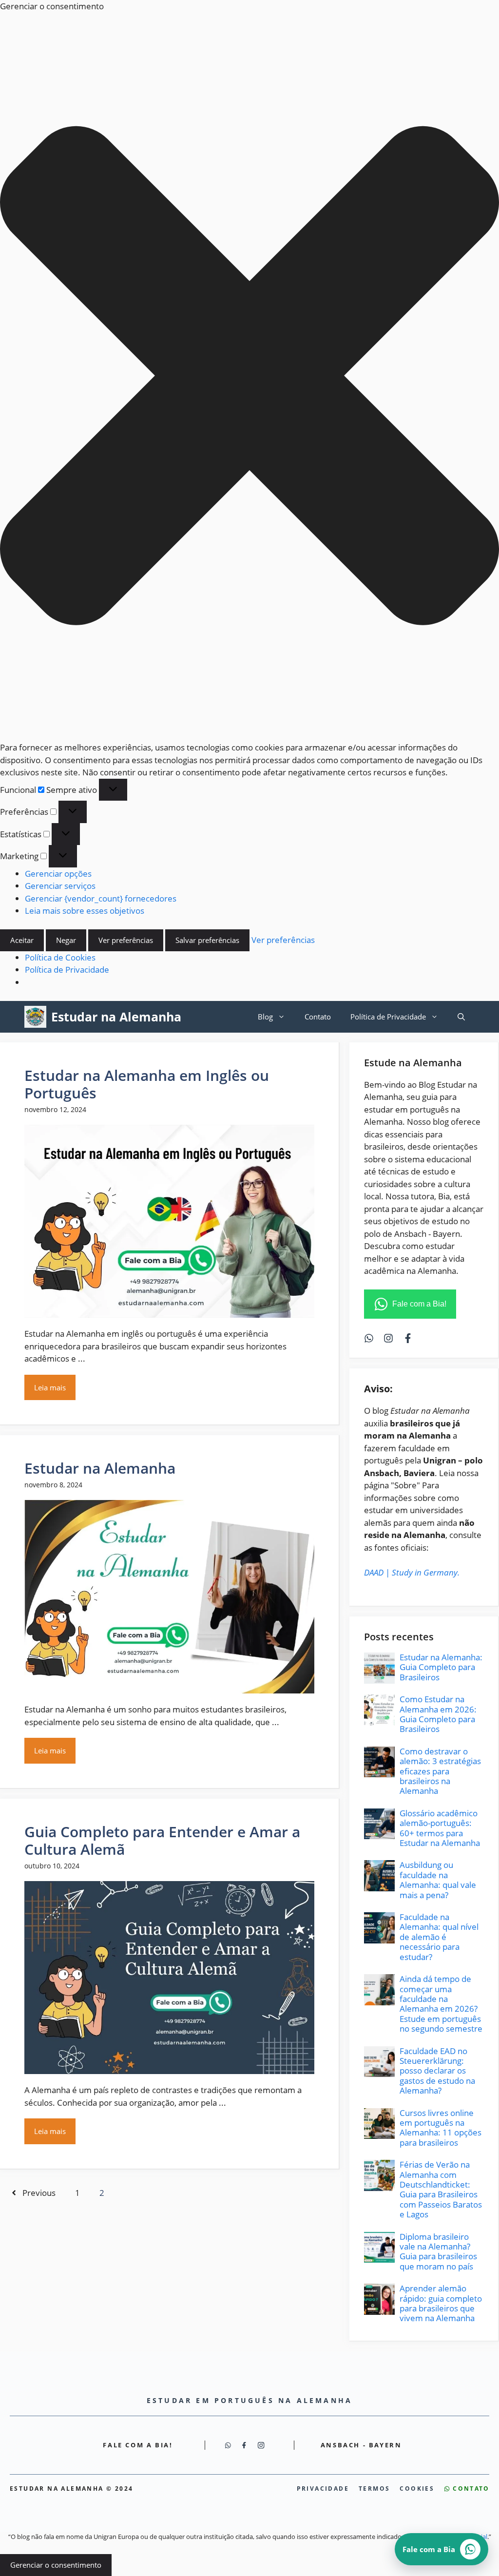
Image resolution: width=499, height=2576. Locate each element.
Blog (265, 1017)
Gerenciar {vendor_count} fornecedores (101, 898)
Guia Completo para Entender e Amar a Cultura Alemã (162, 1840)
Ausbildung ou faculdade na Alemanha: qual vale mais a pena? (438, 1880)
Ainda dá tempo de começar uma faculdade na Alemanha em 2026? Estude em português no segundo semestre (441, 2004)
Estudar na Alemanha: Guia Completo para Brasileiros (441, 1667)
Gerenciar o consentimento (56, 2565)
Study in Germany (425, 1572)
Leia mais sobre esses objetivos (85, 911)
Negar (66, 940)
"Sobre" (405, 1485)
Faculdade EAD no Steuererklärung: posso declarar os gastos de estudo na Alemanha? (437, 2071)
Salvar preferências (207, 940)
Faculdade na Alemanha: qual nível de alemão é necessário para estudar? (439, 1937)
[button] (249, 377)
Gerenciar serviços (60, 886)
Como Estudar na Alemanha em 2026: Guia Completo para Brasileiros (438, 1714)
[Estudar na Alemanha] (35, 1017)
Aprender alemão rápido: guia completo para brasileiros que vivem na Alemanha (441, 2303)
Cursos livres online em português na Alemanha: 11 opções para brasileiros (441, 2128)
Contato (318, 1017)
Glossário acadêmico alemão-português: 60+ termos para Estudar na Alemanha (440, 1828)
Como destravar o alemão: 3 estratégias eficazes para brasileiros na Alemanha (440, 1771)
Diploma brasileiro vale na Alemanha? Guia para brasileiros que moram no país (438, 2251)
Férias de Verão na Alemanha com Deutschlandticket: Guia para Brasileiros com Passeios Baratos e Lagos (441, 2189)
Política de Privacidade (67, 970)
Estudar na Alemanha (116, 1017)
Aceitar (22, 940)
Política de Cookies (60, 957)
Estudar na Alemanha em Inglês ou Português (147, 1084)
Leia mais (50, 1387)
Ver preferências (126, 940)
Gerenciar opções (58, 874)
